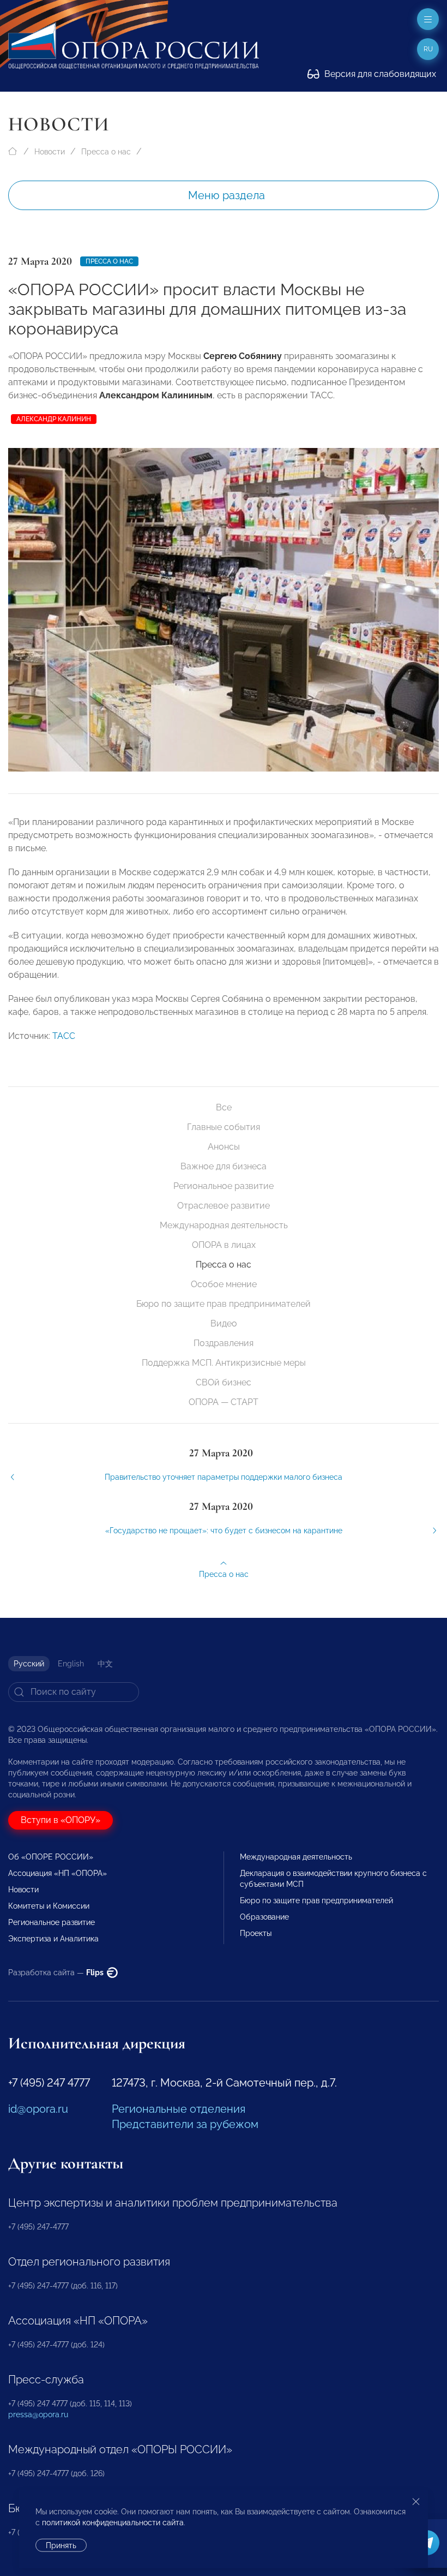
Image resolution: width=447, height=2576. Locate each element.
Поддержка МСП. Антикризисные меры (224, 1363)
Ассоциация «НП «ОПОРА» (58, 1873)
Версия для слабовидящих (379, 74)
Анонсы (224, 1147)
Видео (224, 1323)
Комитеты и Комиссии (49, 1906)
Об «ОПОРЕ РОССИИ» (51, 1857)
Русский (29, 1664)
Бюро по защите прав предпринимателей (224, 1304)
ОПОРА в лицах (224, 1245)
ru (428, 49)
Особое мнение (224, 1284)
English (71, 1664)
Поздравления (224, 1343)
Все (224, 1107)
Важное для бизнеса (224, 1166)
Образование (264, 1917)
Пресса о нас (106, 152)
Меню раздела (226, 195)
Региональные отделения (179, 2109)
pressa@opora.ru (38, 2414)
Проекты (256, 1933)
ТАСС (64, 1036)
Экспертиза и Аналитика (53, 1939)
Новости (50, 152)
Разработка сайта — (57, 1973)
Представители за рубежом (185, 2124)
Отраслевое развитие (224, 1206)
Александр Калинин (54, 419)
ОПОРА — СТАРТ (224, 1402)
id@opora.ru (38, 2109)
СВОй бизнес (224, 1382)
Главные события (224, 1127)
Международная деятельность (224, 1225)
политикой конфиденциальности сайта (113, 2523)
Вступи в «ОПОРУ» (61, 1820)
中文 (105, 1664)
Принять (61, 2545)
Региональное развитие (224, 1186)
